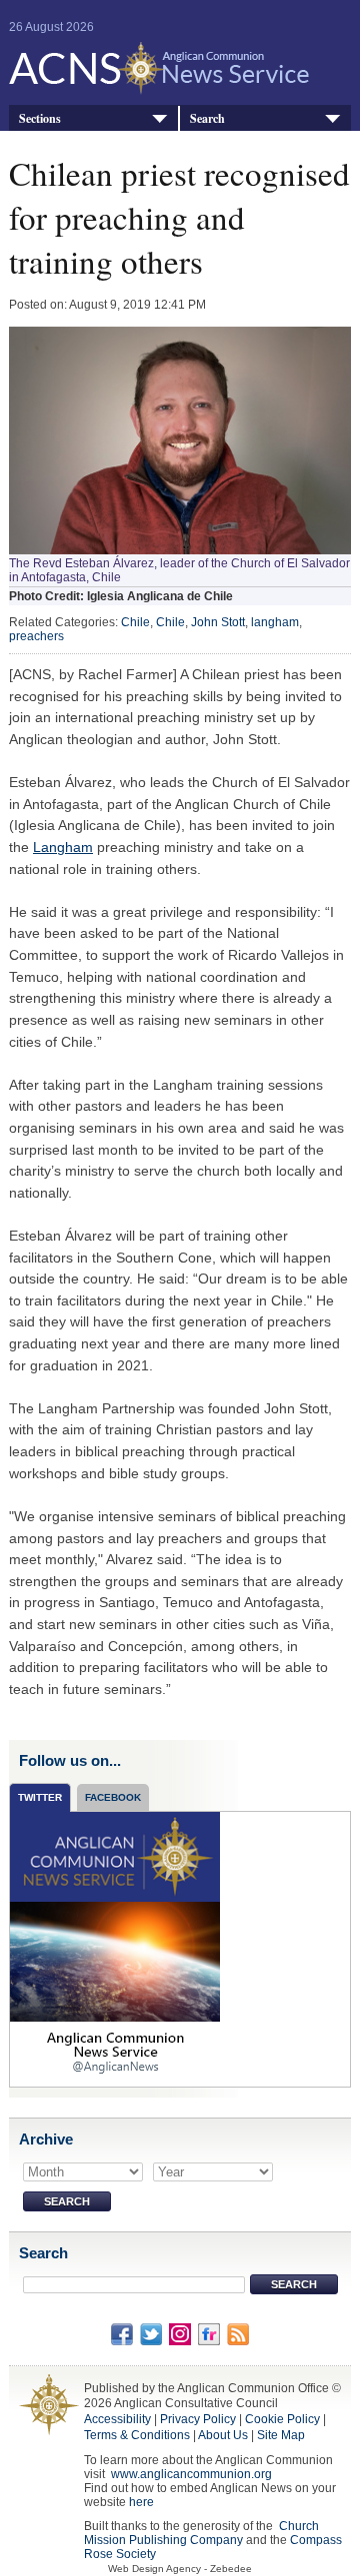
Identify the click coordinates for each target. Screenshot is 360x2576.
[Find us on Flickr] (209, 2334)
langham (275, 622)
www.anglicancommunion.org (191, 2474)
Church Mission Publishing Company (201, 2533)
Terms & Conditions (137, 2435)
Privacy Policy (198, 2419)
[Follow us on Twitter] (151, 2334)
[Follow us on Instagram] (180, 2334)
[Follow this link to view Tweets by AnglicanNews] (115, 1949)
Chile (135, 622)
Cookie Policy (282, 2419)
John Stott (218, 622)
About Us (223, 2435)
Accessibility (117, 2419)
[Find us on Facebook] (122, 2334)
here (141, 2502)
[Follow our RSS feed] (238, 2334)
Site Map (281, 2435)
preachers (36, 636)
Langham (63, 847)
